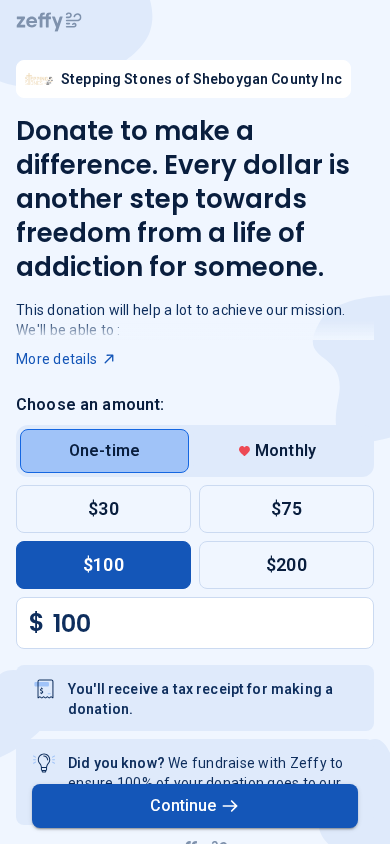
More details (56, 359)
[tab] (104, 451)
